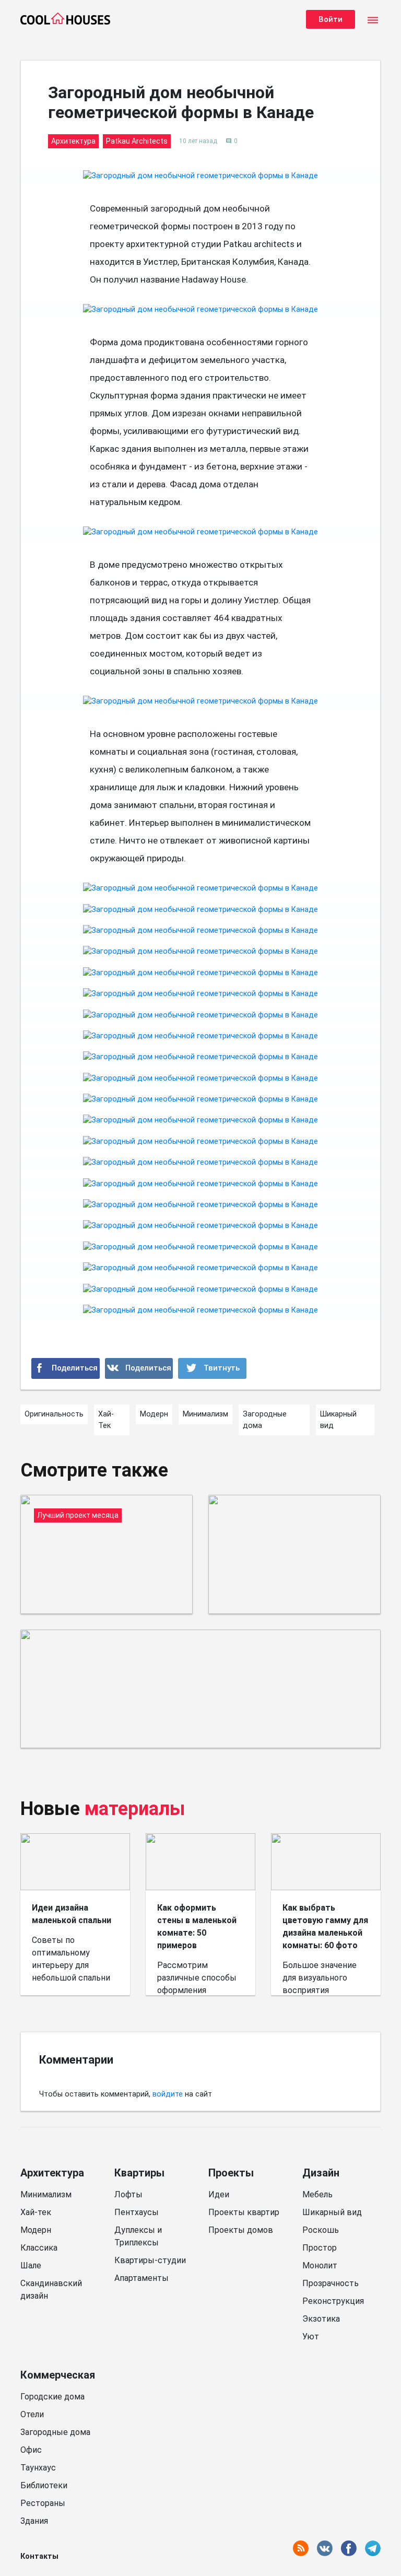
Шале (31, 2265)
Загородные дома (55, 2432)
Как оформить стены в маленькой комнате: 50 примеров (197, 1927)
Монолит (320, 2265)
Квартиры (139, 2173)
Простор (320, 2248)
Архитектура (52, 2173)
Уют (311, 2337)
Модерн (36, 2230)
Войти (331, 19)
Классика (39, 2248)
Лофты (128, 2194)
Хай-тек (36, 2212)
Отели (32, 2414)
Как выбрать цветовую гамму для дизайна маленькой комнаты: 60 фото (325, 1927)
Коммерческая (58, 2375)
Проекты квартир (244, 2212)
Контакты (39, 2556)
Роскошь (321, 2230)
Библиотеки (44, 2485)
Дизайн (321, 2173)
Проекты (231, 2173)
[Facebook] (66, 1368)
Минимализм (46, 2194)
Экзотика (321, 2319)
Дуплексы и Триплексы (138, 2236)
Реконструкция (333, 2301)
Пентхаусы (137, 2212)
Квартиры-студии (150, 2260)
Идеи (219, 2194)
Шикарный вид (332, 2212)
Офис (31, 2450)
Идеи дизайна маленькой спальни (72, 1914)
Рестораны (43, 2503)
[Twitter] (212, 1368)
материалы (135, 1809)
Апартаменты (141, 2278)
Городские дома (52, 2397)
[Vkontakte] (139, 1368)
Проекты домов (241, 2230)
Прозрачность (331, 2283)
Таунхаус (38, 2468)
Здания (34, 2521)
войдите (168, 2094)
